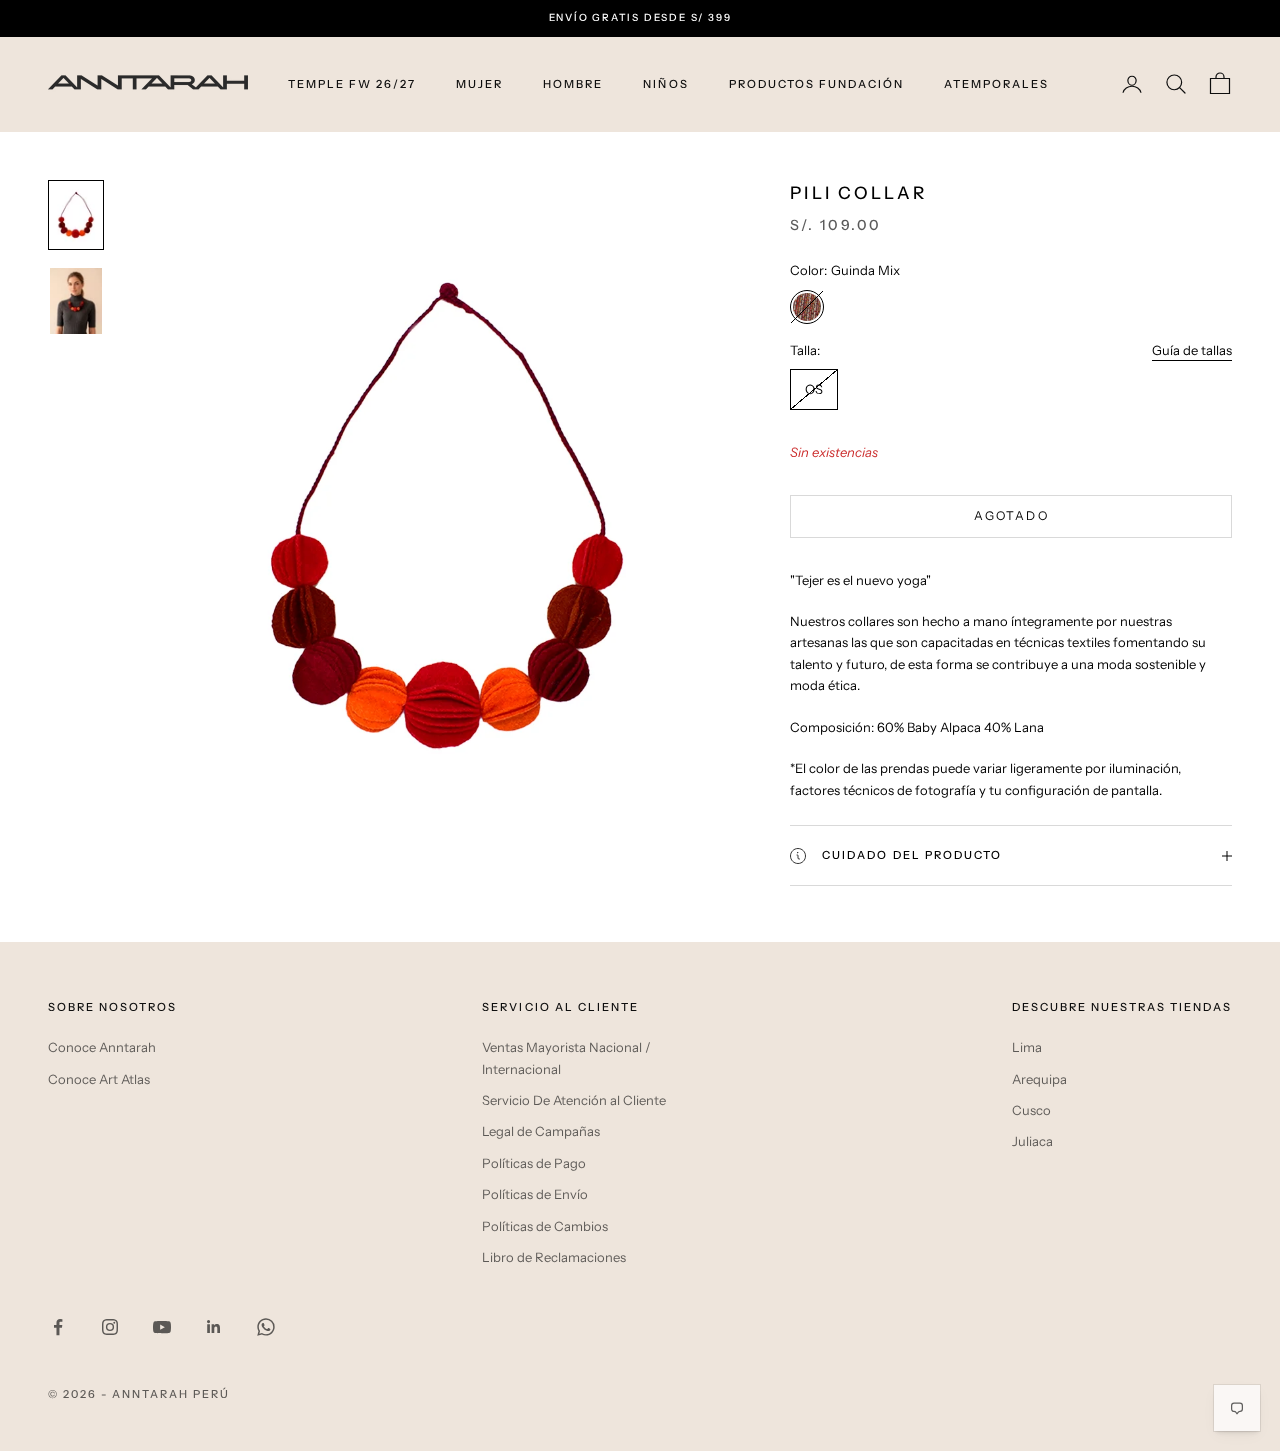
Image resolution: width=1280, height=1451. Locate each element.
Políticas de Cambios (545, 1226)
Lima (1027, 1047)
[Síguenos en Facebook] (58, 1327)
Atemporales (996, 84)
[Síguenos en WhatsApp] (266, 1327)
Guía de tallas (1192, 350)
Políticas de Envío (535, 1194)
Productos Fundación (816, 84)
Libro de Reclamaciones (554, 1257)
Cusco (1031, 1110)
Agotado (1011, 515)
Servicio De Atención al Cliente (574, 1100)
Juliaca (1032, 1141)
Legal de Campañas (541, 1131)
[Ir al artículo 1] (76, 215)
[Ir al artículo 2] (76, 301)
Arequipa (1039, 1079)
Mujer (479, 84)
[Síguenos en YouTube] (162, 1327)
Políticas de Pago (534, 1163)
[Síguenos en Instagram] (110, 1327)
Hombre (573, 84)
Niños (665, 84)
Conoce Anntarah (102, 1047)
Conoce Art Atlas (99, 1079)
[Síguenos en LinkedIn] (214, 1327)
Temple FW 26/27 (352, 84)
